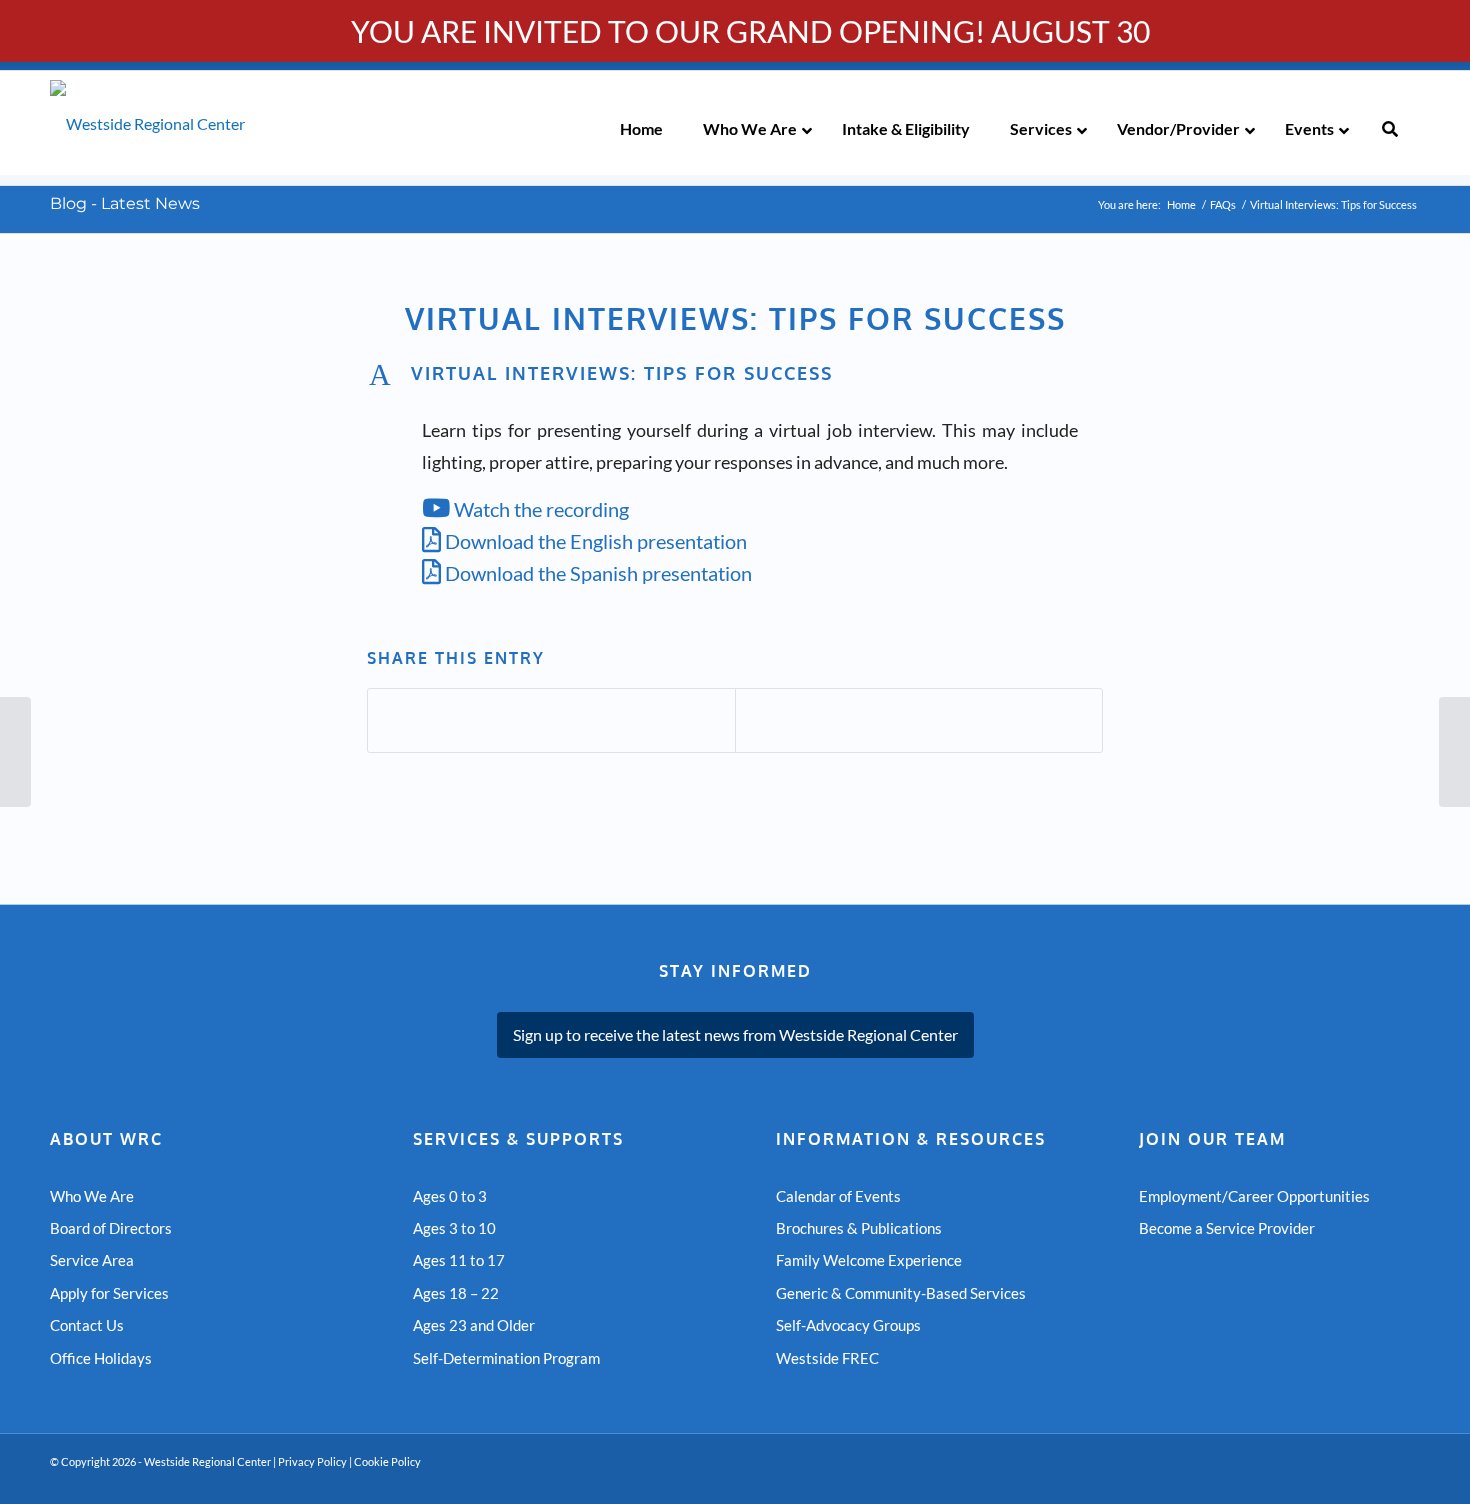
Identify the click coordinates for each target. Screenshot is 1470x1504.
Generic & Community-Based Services (901, 1293)
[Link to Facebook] (1375, 1479)
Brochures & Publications (859, 1228)
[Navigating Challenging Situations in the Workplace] (15, 752)
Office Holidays (101, 1358)
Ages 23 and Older (474, 1325)
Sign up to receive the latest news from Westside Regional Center (735, 1034)
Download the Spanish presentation (596, 573)
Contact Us (87, 1325)
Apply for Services (109, 1293)
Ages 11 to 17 (459, 1260)
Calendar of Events (838, 1196)
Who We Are (92, 1196)
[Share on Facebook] (551, 720)
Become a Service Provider (1227, 1228)
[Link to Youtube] (1345, 1479)
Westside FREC (827, 1358)
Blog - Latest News (125, 203)
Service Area (92, 1260)
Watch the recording (539, 509)
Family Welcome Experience (869, 1260)
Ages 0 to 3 (450, 1196)
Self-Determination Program (506, 1358)
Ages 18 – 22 (456, 1293)
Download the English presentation (594, 541)
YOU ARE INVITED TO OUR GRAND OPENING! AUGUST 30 (750, 31)
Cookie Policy (387, 1461)
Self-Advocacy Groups (848, 1325)
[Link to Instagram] (1405, 1479)
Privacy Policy (312, 1461)
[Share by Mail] (919, 720)
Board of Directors (111, 1228)
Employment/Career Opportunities (1254, 1196)
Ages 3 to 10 (454, 1228)
